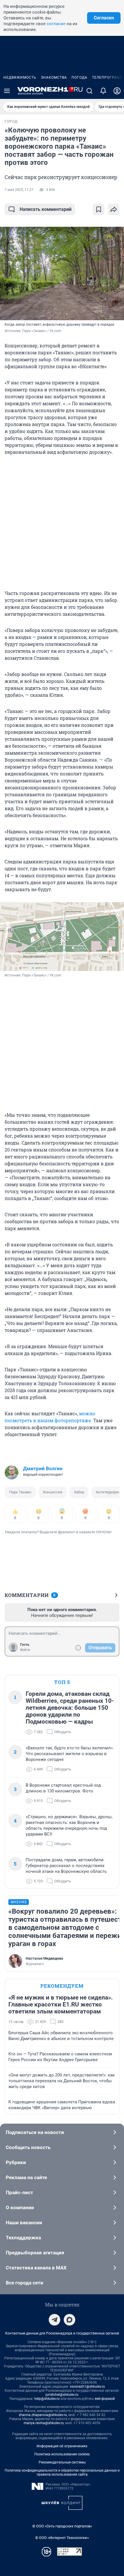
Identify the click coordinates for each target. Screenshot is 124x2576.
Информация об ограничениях (62, 2446)
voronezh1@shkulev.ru (87, 2387)
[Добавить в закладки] (99, 209)
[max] (69, 2320)
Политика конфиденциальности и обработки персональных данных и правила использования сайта (62, 2472)
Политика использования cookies (62, 2454)
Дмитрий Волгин (43, 1468)
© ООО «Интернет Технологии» (62, 2538)
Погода (79, 78)
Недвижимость (20, 78)
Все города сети (25, 2283)
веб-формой (105, 2399)
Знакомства (54, 78)
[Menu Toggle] (7, 91)
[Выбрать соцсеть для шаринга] (114, 209)
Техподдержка (23, 2238)
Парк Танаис (20, 1492)
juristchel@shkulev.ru (62, 2395)
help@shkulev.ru (47, 2399)
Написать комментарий (46, 209)
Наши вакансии (24, 2223)
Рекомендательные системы (62, 2462)
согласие (56, 24)
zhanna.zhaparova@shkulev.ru (43, 2415)
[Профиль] (117, 91)
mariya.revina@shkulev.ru (44, 2423)
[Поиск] (89, 91)
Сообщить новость (28, 2147)
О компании (20, 2208)
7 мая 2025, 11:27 (19, 190)
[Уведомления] (103, 91)
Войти (25, 1650)
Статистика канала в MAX (36, 2268)
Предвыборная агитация (35, 2253)
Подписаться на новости (35, 2132)
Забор (79, 1492)
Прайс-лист (19, 2192)
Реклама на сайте (26, 2177)
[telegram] (55, 2320)
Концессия (53, 1492)
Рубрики (16, 2162)
